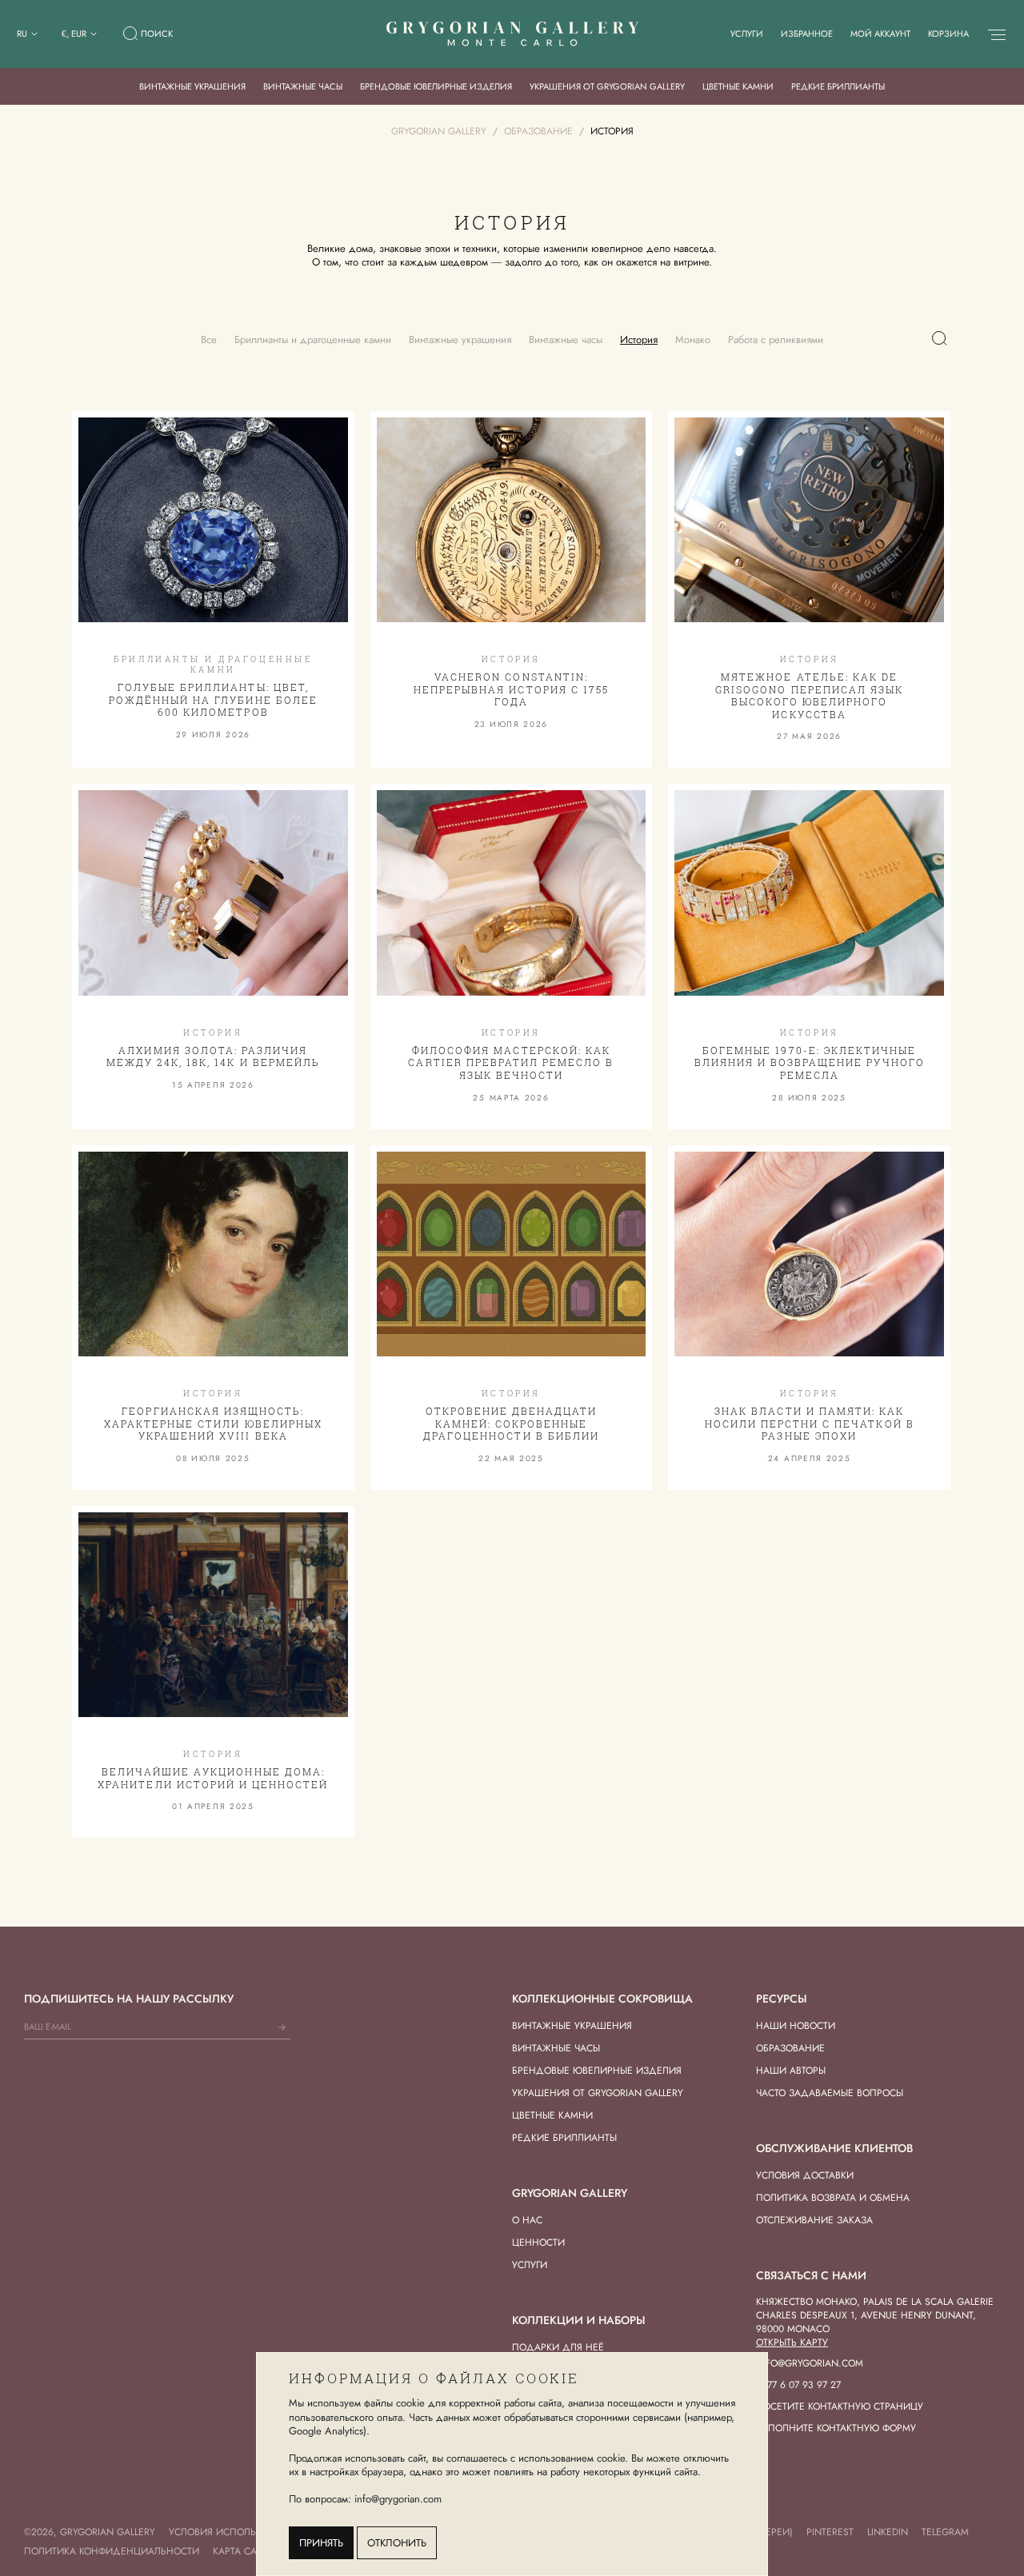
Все (209, 339)
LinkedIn (888, 2532)
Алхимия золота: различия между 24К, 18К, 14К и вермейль (213, 1056)
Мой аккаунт (880, 34)
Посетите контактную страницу (840, 2406)
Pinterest (830, 2532)
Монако (693, 339)
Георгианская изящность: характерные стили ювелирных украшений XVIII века (213, 1423)
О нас (527, 2220)
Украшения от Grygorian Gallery (607, 86)
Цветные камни (738, 86)
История (639, 339)
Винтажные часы (303, 86)
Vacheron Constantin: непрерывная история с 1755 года (511, 689)
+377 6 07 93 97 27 (798, 2385)
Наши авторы (791, 2071)
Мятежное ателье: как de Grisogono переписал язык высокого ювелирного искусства (809, 695)
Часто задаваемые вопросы (830, 2093)
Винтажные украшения (192, 86)
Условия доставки (805, 2175)
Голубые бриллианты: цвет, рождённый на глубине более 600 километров (213, 699)
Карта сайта (244, 2551)
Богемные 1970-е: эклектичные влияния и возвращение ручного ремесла (810, 1062)
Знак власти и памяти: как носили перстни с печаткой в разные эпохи (810, 1423)
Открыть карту (792, 2342)
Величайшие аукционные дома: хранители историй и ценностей (213, 1778)
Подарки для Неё (558, 2347)
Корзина (948, 34)
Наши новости (796, 2026)
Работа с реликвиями (776, 339)
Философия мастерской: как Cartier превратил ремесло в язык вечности (511, 1062)
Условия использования (235, 2532)
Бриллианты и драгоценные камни (313, 339)
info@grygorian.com (810, 2363)
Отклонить (397, 2543)
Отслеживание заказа (814, 2220)
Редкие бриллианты (838, 86)
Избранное (807, 34)
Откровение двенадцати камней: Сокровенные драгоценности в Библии (511, 1423)
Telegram (945, 2532)
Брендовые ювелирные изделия (436, 86)
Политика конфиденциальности (112, 2551)
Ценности (538, 2243)
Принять (321, 2543)
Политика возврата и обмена (833, 2198)
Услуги (747, 34)
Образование (790, 2048)
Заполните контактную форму (836, 2428)
